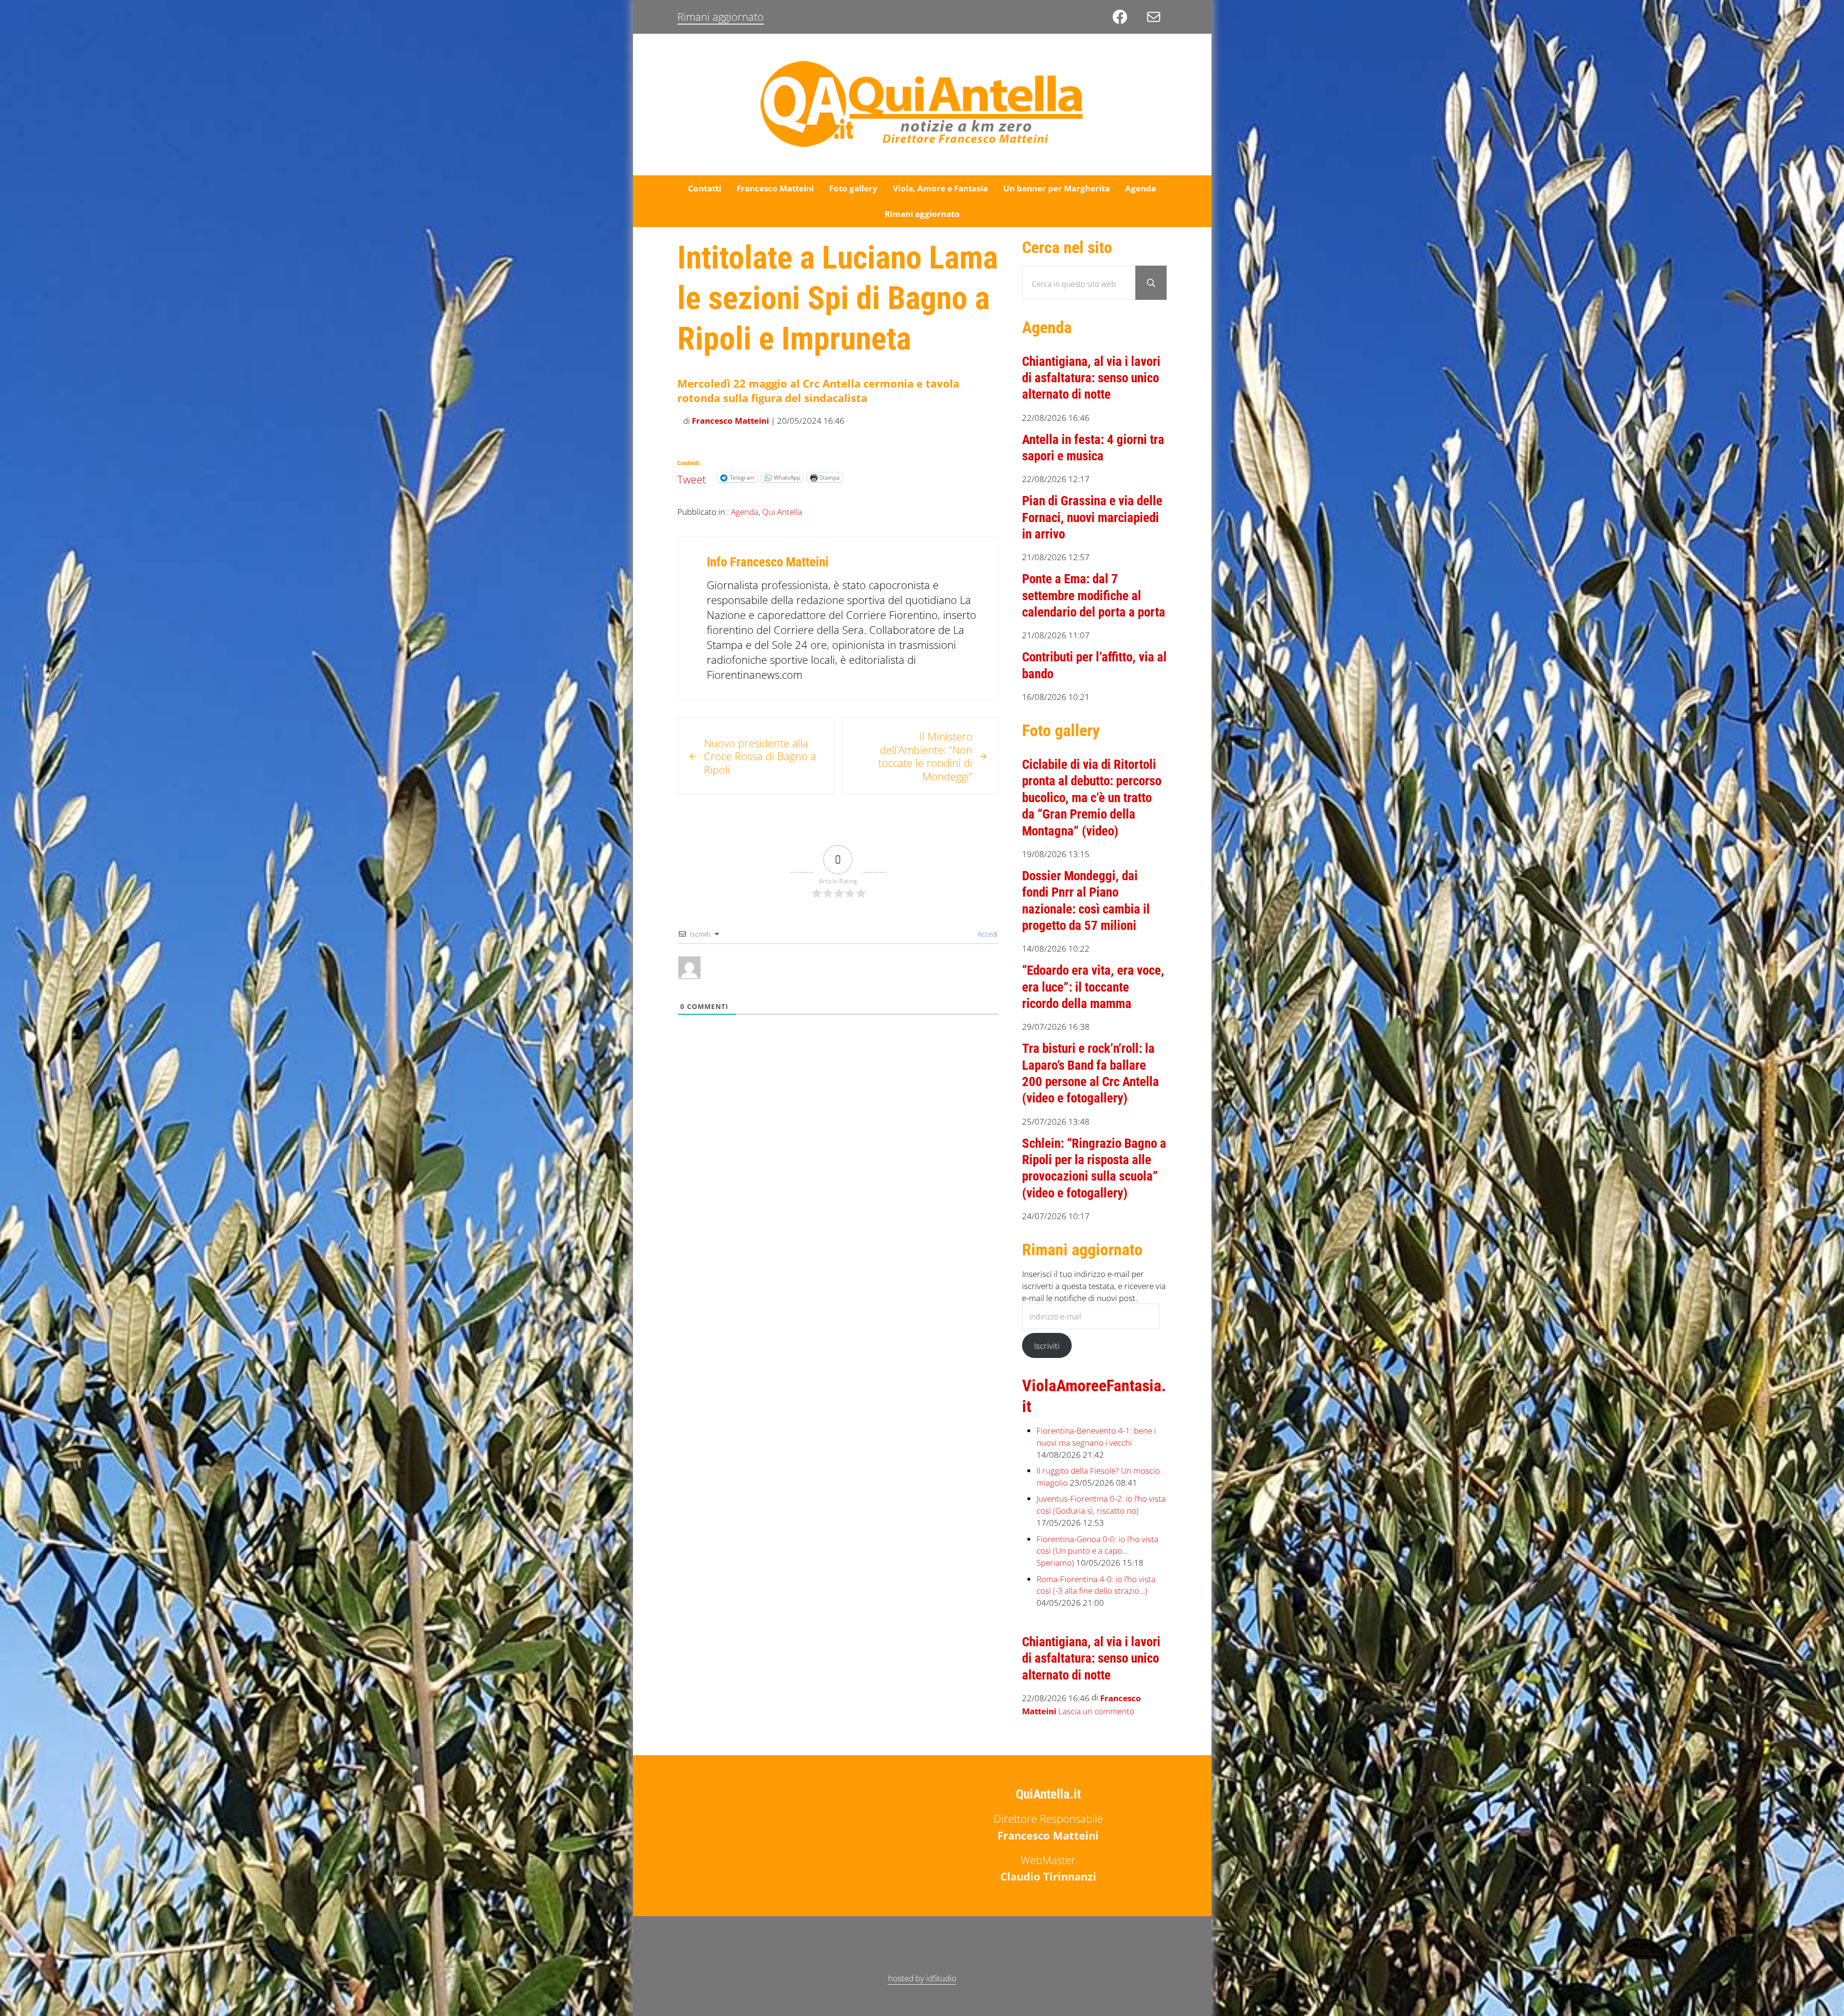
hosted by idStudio (922, 1978)
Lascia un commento (1096, 1711)
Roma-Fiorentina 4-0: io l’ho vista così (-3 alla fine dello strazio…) (1096, 1585)
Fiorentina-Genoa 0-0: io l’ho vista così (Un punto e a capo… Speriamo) (1097, 1551)
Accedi (987, 934)
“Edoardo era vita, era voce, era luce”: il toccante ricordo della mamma (1093, 987)
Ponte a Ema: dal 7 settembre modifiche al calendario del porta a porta (1094, 596)
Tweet (692, 477)
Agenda (745, 511)
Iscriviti (1047, 1345)
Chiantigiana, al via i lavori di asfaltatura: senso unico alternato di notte (1091, 378)
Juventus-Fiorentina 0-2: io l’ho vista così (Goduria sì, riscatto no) (1101, 1504)
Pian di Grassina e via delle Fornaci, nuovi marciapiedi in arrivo (1092, 517)
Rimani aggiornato (720, 17)
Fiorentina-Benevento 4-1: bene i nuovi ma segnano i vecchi (1096, 1436)
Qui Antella (782, 511)
